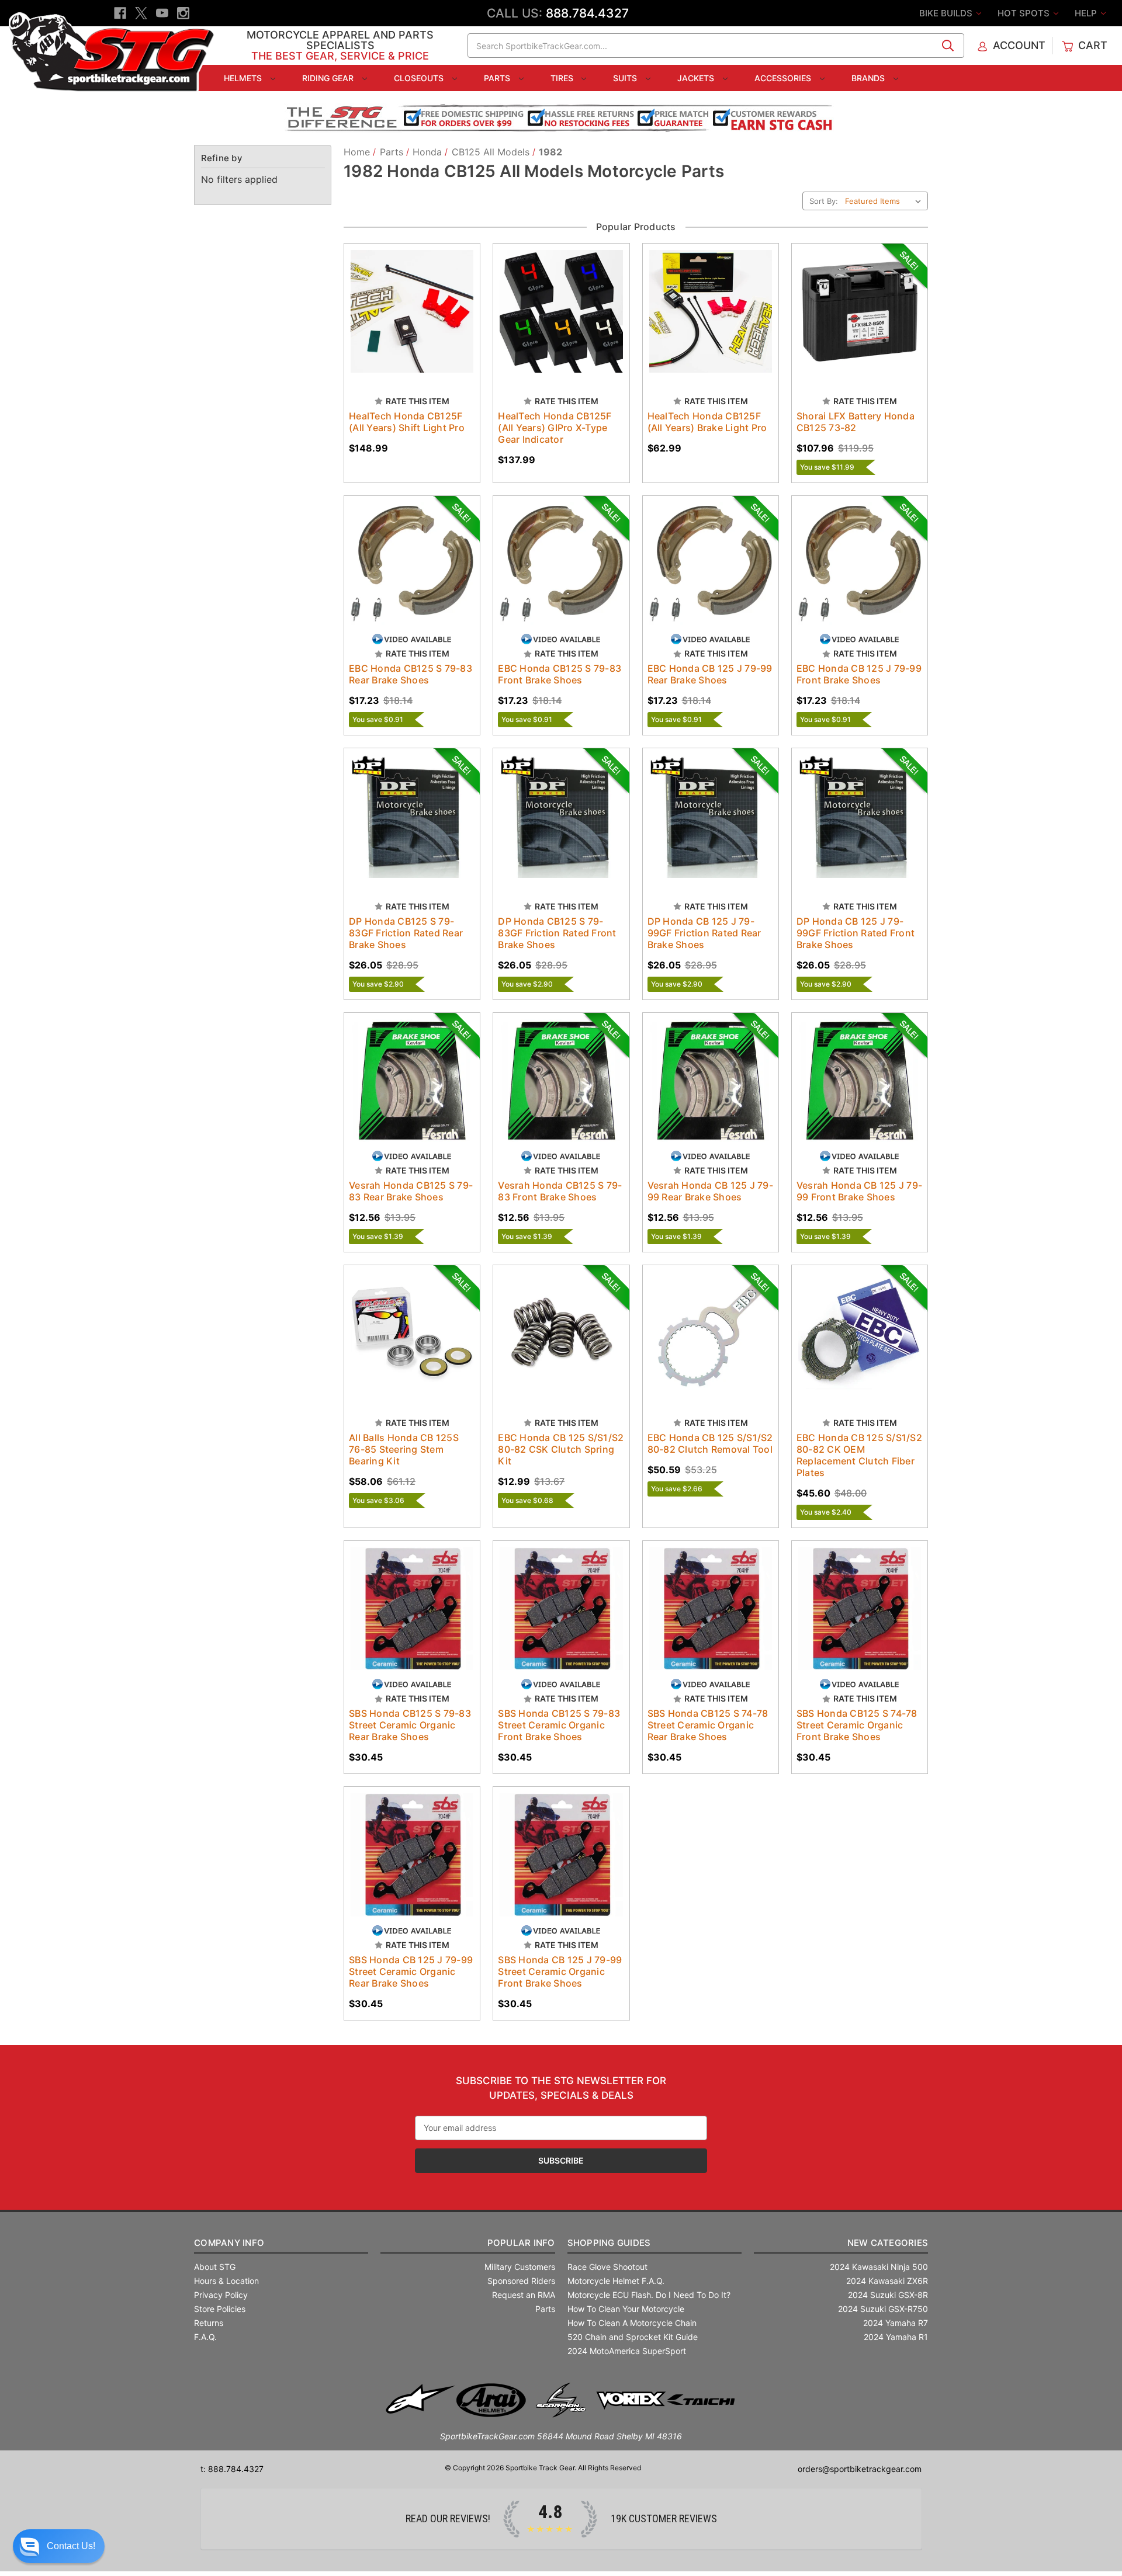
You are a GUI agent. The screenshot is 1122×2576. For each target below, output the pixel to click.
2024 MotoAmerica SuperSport (627, 2351)
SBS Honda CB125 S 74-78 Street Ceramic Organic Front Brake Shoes (857, 1725)
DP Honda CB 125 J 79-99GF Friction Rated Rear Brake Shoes (704, 933)
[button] (59, 2546)
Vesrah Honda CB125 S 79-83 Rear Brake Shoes (411, 1191)
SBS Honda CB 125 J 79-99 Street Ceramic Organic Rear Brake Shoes (411, 1971)
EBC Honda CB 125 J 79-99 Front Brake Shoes (859, 674)
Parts (498, 78)
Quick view (401, 301)
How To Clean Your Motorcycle (626, 2309)
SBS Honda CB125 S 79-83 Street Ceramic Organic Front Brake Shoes (559, 1725)
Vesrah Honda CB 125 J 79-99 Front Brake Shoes (859, 1191)
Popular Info (521, 2243)
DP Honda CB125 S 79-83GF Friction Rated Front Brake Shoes (557, 933)
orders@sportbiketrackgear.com (860, 2469)
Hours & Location (226, 2281)
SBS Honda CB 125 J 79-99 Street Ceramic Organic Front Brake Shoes (560, 1971)
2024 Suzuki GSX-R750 (883, 2309)
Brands (869, 78)
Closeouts (420, 78)
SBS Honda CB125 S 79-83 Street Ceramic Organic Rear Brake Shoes (410, 1725)
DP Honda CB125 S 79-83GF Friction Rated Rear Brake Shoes (406, 933)
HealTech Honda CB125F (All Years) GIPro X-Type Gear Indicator (555, 428)
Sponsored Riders (521, 2281)
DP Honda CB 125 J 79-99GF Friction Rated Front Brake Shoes (856, 933)
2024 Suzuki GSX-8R (888, 2295)
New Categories (888, 2243)
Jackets (697, 78)
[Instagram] (183, 13)
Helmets (244, 78)
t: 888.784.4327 (232, 2469)
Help (1087, 13)
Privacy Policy (221, 2295)
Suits (626, 78)
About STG (215, 2267)
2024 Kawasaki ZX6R (887, 2281)
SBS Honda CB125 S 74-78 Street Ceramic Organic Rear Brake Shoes (708, 1725)
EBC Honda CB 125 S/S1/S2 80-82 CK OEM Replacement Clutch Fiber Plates (859, 1455)
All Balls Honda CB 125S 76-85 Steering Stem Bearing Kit (404, 1449)
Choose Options (412, 322)
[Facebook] (120, 13)
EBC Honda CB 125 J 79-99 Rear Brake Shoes (710, 674)
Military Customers (520, 2267)
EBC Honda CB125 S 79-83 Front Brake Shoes (560, 674)
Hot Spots (1025, 13)
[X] (141, 13)
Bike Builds (947, 13)
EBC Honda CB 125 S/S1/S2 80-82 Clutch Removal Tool (710, 1443)
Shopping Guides (609, 2243)
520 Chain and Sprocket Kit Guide (633, 2337)
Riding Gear (329, 78)
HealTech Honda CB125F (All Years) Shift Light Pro (407, 422)
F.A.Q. (205, 2337)
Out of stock (710, 322)
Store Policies (220, 2309)
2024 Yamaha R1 (896, 2337)
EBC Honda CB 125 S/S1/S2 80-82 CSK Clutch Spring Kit (561, 1449)
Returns (209, 2323)
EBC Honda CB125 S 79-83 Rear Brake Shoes (411, 674)
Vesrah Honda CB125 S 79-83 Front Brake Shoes (560, 1191)
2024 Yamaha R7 (896, 2323)
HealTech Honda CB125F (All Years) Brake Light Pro (707, 422)
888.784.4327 (587, 13)
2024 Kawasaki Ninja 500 (879, 2267)
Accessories (784, 78)
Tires (563, 78)
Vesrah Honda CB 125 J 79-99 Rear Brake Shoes (710, 1191)
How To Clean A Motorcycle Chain (632, 2323)
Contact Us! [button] (71, 2546)
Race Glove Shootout (607, 2267)
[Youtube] (162, 13)
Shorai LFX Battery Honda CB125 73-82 (856, 422)
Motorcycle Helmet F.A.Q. (616, 2281)
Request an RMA (524, 2295)
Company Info (229, 2243)
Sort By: (824, 201)
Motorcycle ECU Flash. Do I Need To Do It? (649, 2295)
